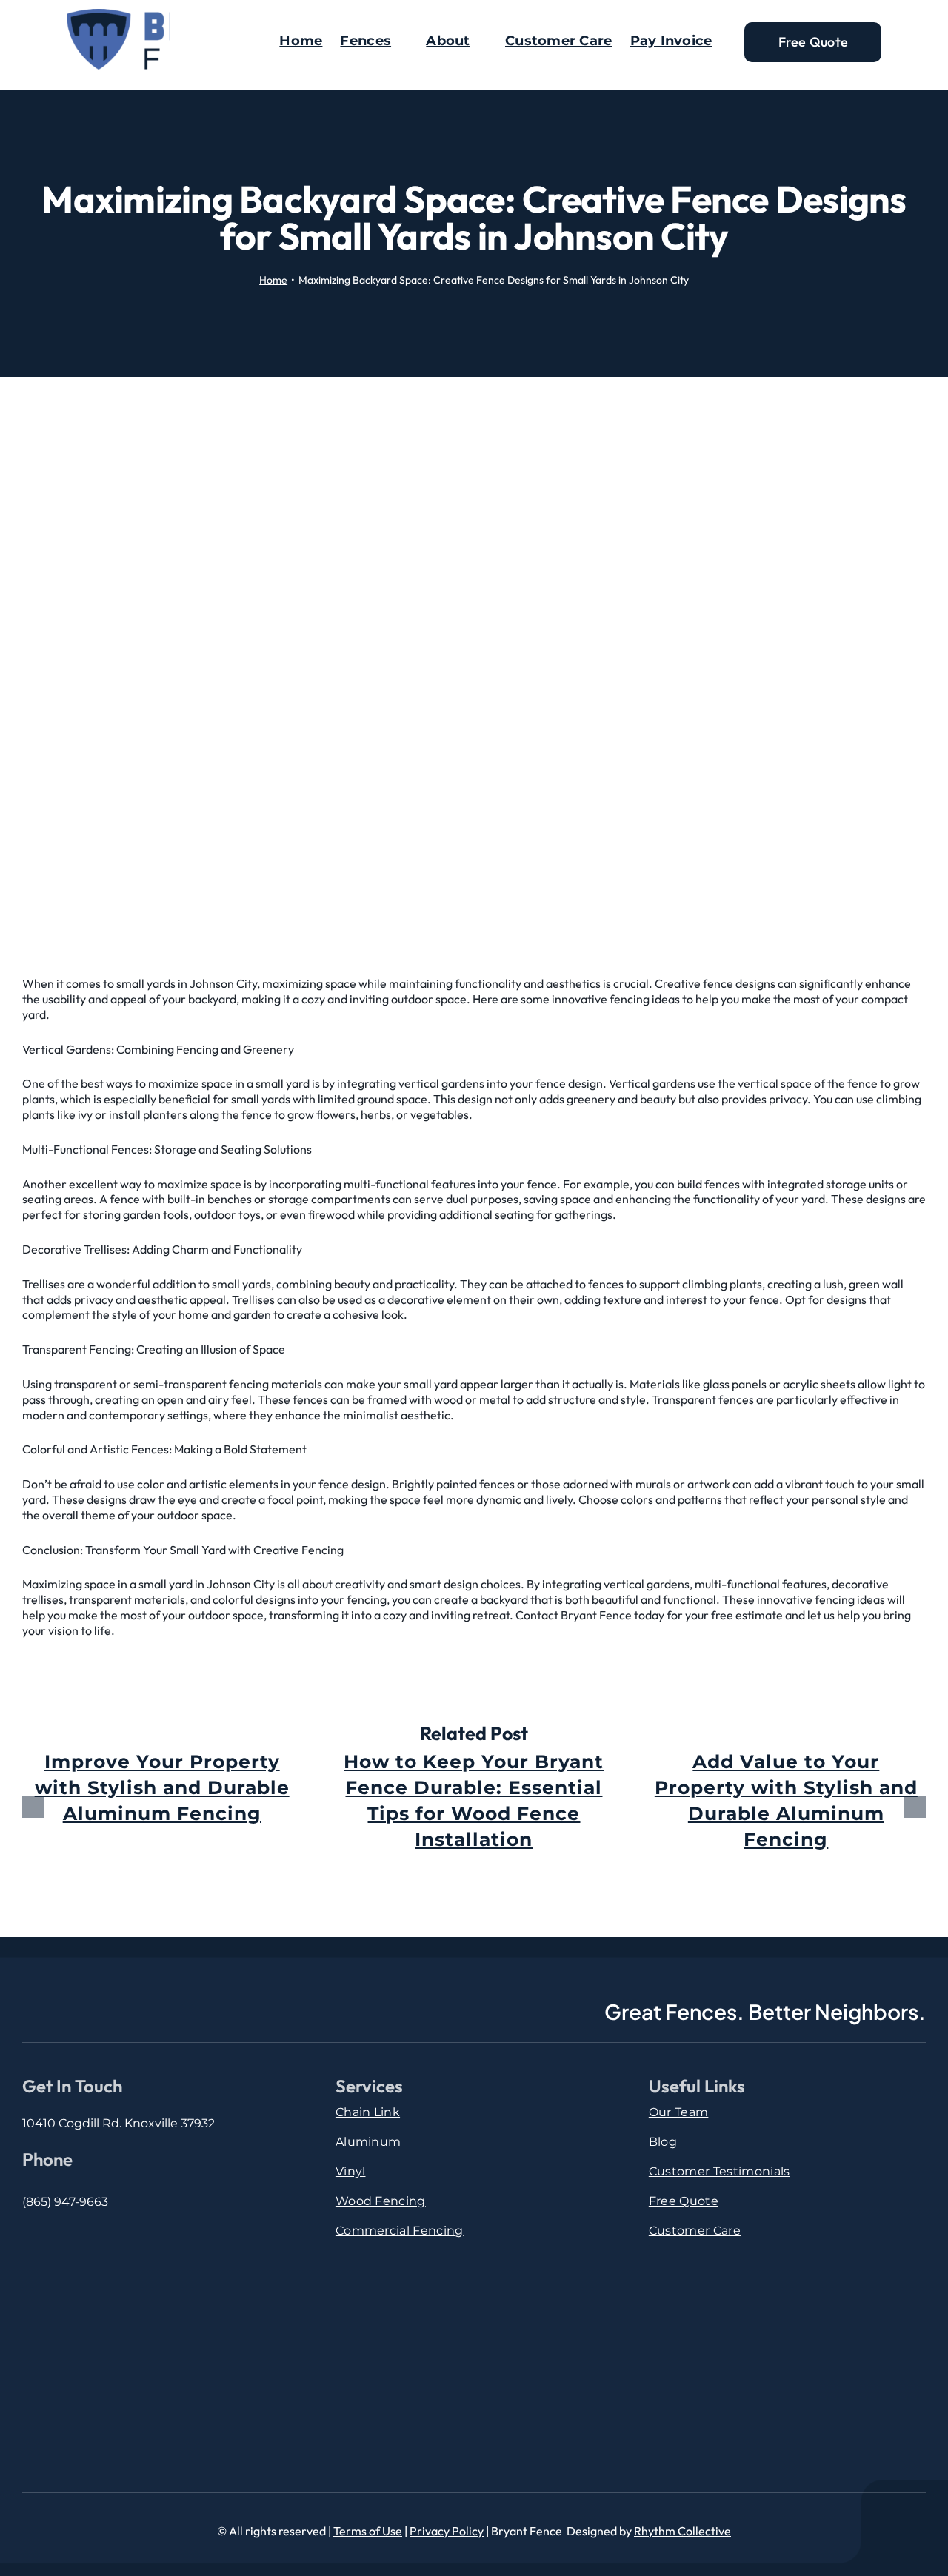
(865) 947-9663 (65, 2202)
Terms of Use (368, 2531)
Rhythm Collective (682, 2531)
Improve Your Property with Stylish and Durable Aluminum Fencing (162, 1787)
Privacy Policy (447, 2531)
